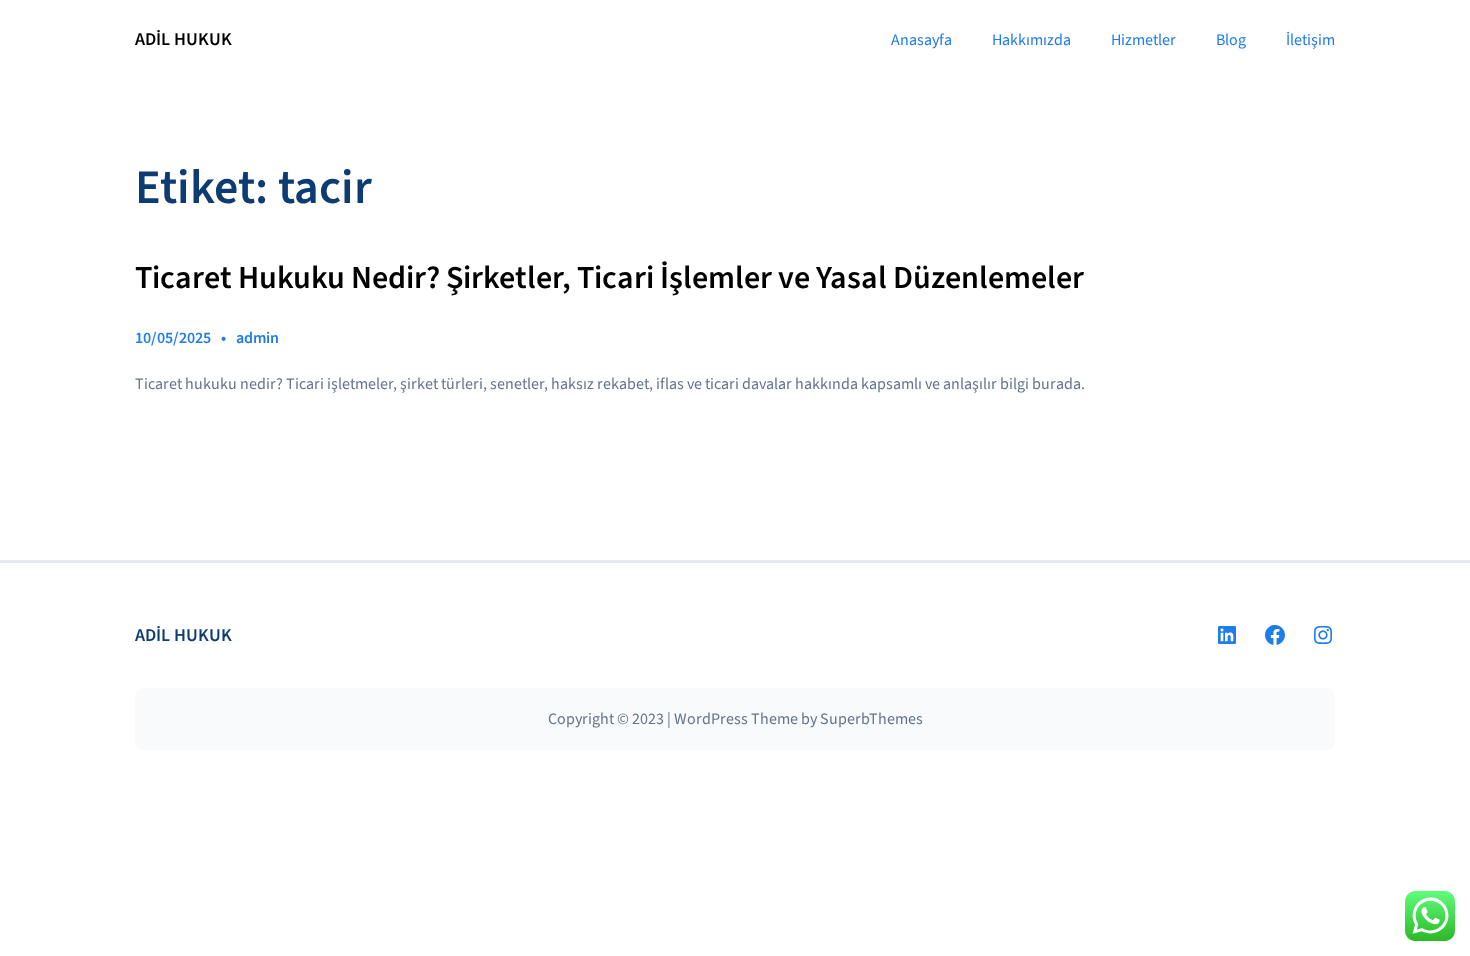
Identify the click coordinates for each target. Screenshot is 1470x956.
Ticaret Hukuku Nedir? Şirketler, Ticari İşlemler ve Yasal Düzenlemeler (609, 279)
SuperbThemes (871, 719)
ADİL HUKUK (183, 39)
